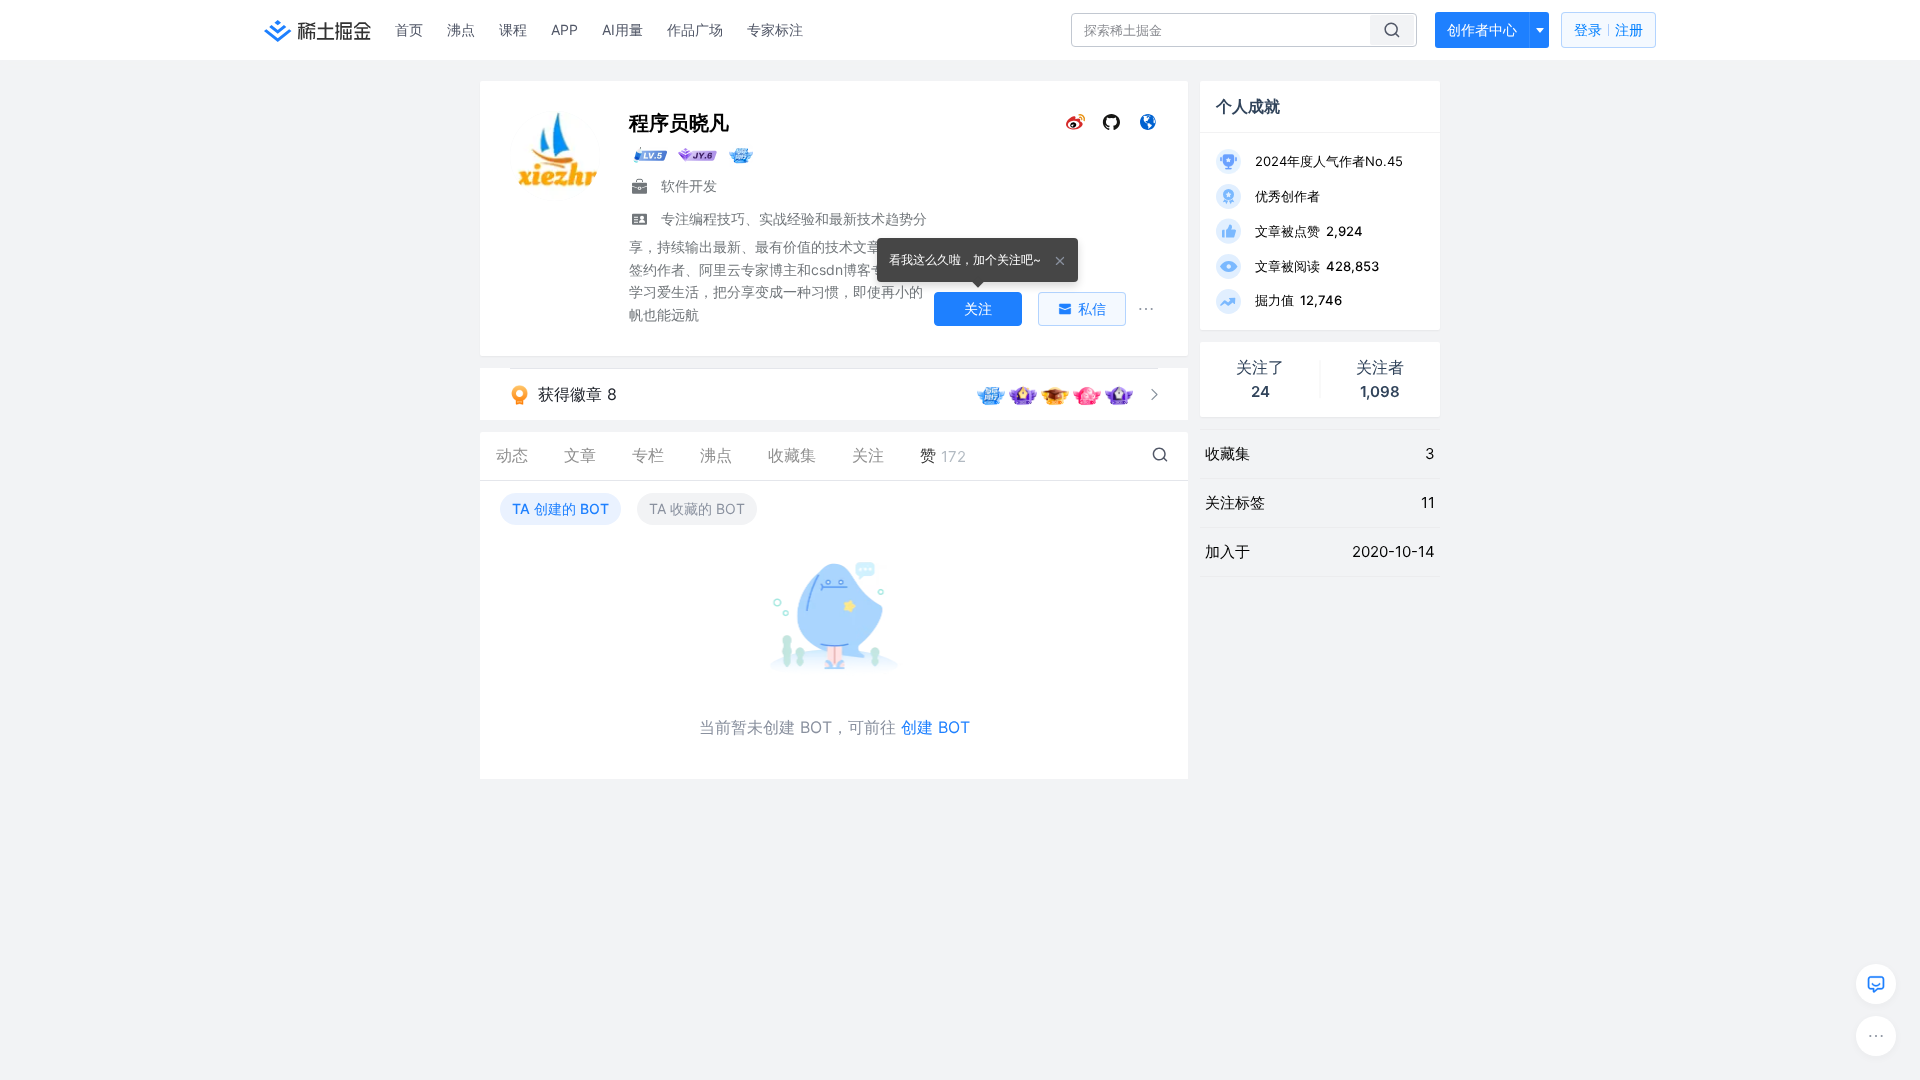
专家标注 (775, 29)
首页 (409, 29)
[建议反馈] (1876, 984)
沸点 (461, 29)
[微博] (1075, 126)
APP (564, 29)
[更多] (1876, 1036)
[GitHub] (1111, 126)
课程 (513, 29)
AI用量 (622, 29)
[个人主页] (1147, 126)
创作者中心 (1482, 29)
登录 (1608, 29)
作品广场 (695, 29)
